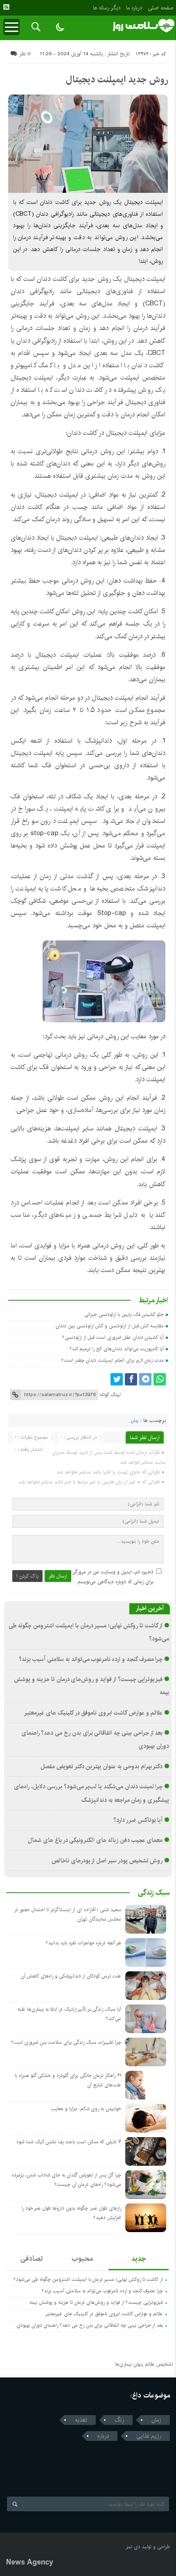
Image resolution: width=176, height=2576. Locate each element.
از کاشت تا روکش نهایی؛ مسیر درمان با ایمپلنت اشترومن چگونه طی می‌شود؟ (88, 2279)
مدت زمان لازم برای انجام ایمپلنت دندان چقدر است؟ (113, 1360)
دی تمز (133, 2547)
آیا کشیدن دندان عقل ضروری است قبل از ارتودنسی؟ (113, 1337)
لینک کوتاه (110, 1395)
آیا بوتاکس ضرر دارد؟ (138, 1820)
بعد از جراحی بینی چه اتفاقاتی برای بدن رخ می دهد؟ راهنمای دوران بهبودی (90, 2325)
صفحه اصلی (160, 8)
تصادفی (32, 2259)
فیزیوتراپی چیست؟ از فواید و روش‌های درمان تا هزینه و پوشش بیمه (96, 2302)
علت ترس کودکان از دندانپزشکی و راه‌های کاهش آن (71, 1976)
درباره (103, 2436)
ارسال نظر (58, 1576)
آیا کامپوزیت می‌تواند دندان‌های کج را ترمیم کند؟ (117, 1349)
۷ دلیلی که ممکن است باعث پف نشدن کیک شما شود (69, 2142)
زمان (135, 1421)
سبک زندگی (154, 1893)
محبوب (82, 2259)
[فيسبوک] (131, 1379)
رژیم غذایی (149, 2436)
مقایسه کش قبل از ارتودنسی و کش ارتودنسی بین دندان (110, 1326)
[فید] (6, 7)
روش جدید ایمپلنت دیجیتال (117, 79)
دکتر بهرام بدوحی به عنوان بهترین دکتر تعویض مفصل (102, 1767)
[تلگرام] (145, 1379)
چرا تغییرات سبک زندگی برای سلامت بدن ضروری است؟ (66, 2042)
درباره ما (134, 8)
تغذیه (81, 2420)
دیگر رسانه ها (107, 8)
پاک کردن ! (27, 1576)
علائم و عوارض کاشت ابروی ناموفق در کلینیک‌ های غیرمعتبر (93, 1713)
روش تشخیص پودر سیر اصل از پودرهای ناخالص (107, 1861)
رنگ (119, 2420)
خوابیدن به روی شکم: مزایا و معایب (86, 2109)
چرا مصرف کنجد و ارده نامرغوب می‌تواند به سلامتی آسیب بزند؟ (91, 1659)
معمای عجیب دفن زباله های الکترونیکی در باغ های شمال (95, 1840)
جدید (139, 2259)
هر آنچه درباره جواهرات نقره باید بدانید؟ (83, 1943)
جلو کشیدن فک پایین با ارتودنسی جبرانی (124, 1314)
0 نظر (25, 54)
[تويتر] (117, 1379)
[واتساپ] (160, 1379)
